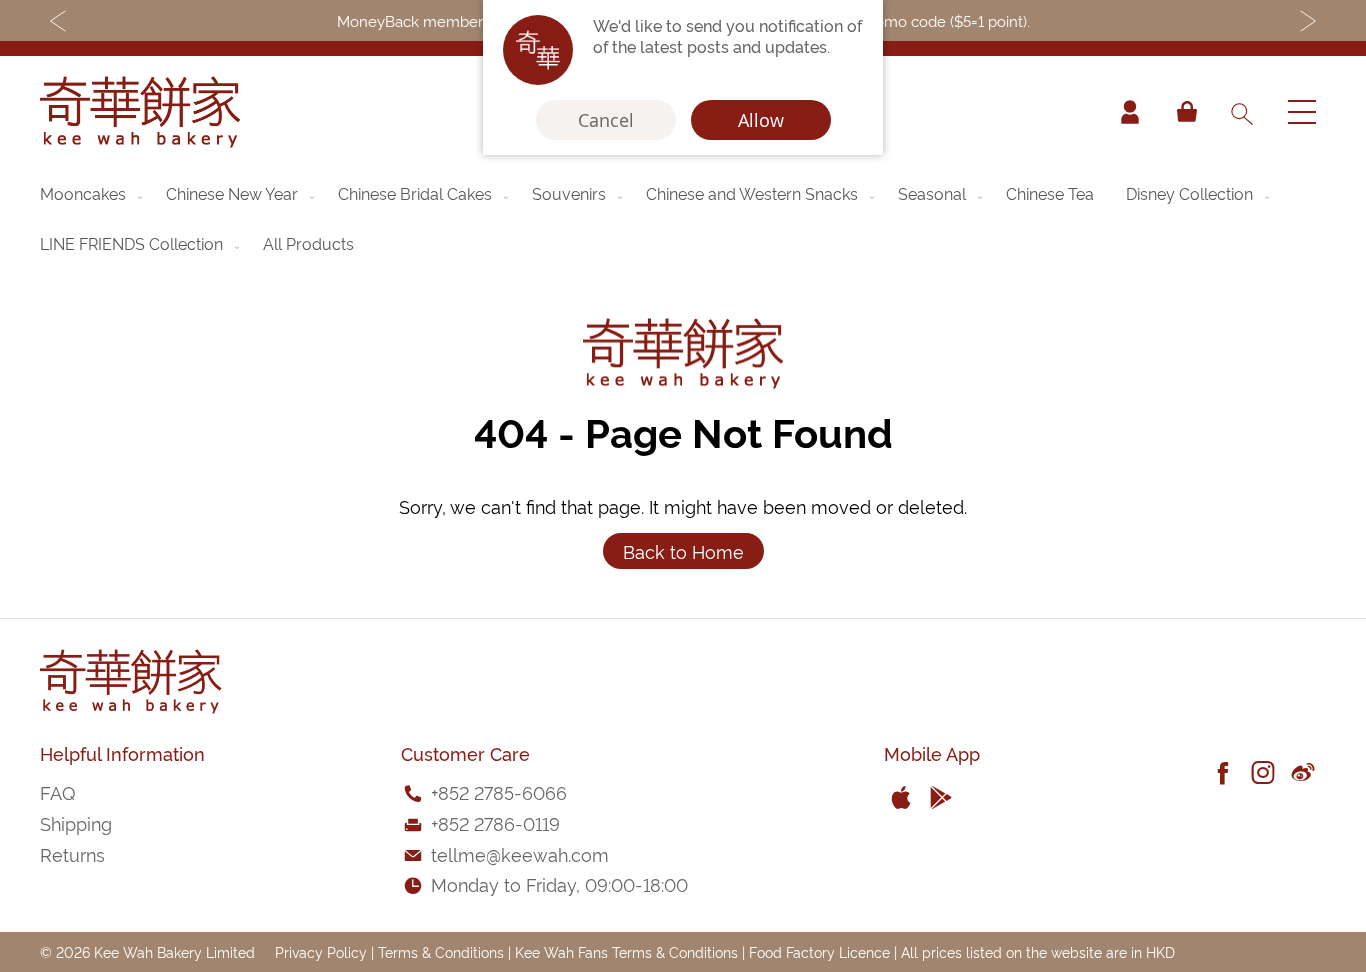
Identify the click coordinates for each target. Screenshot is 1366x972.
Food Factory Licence (819, 951)
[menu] (683, 218)
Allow (761, 120)
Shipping (76, 822)
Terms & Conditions (441, 951)
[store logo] (140, 112)
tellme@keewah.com (520, 853)
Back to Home (683, 550)
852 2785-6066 (502, 791)
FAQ (57, 791)
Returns (72, 853)
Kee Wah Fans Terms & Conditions (626, 951)
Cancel (606, 120)
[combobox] (1241, 112)
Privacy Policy (321, 951)
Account (1130, 112)
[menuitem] (93, 193)
